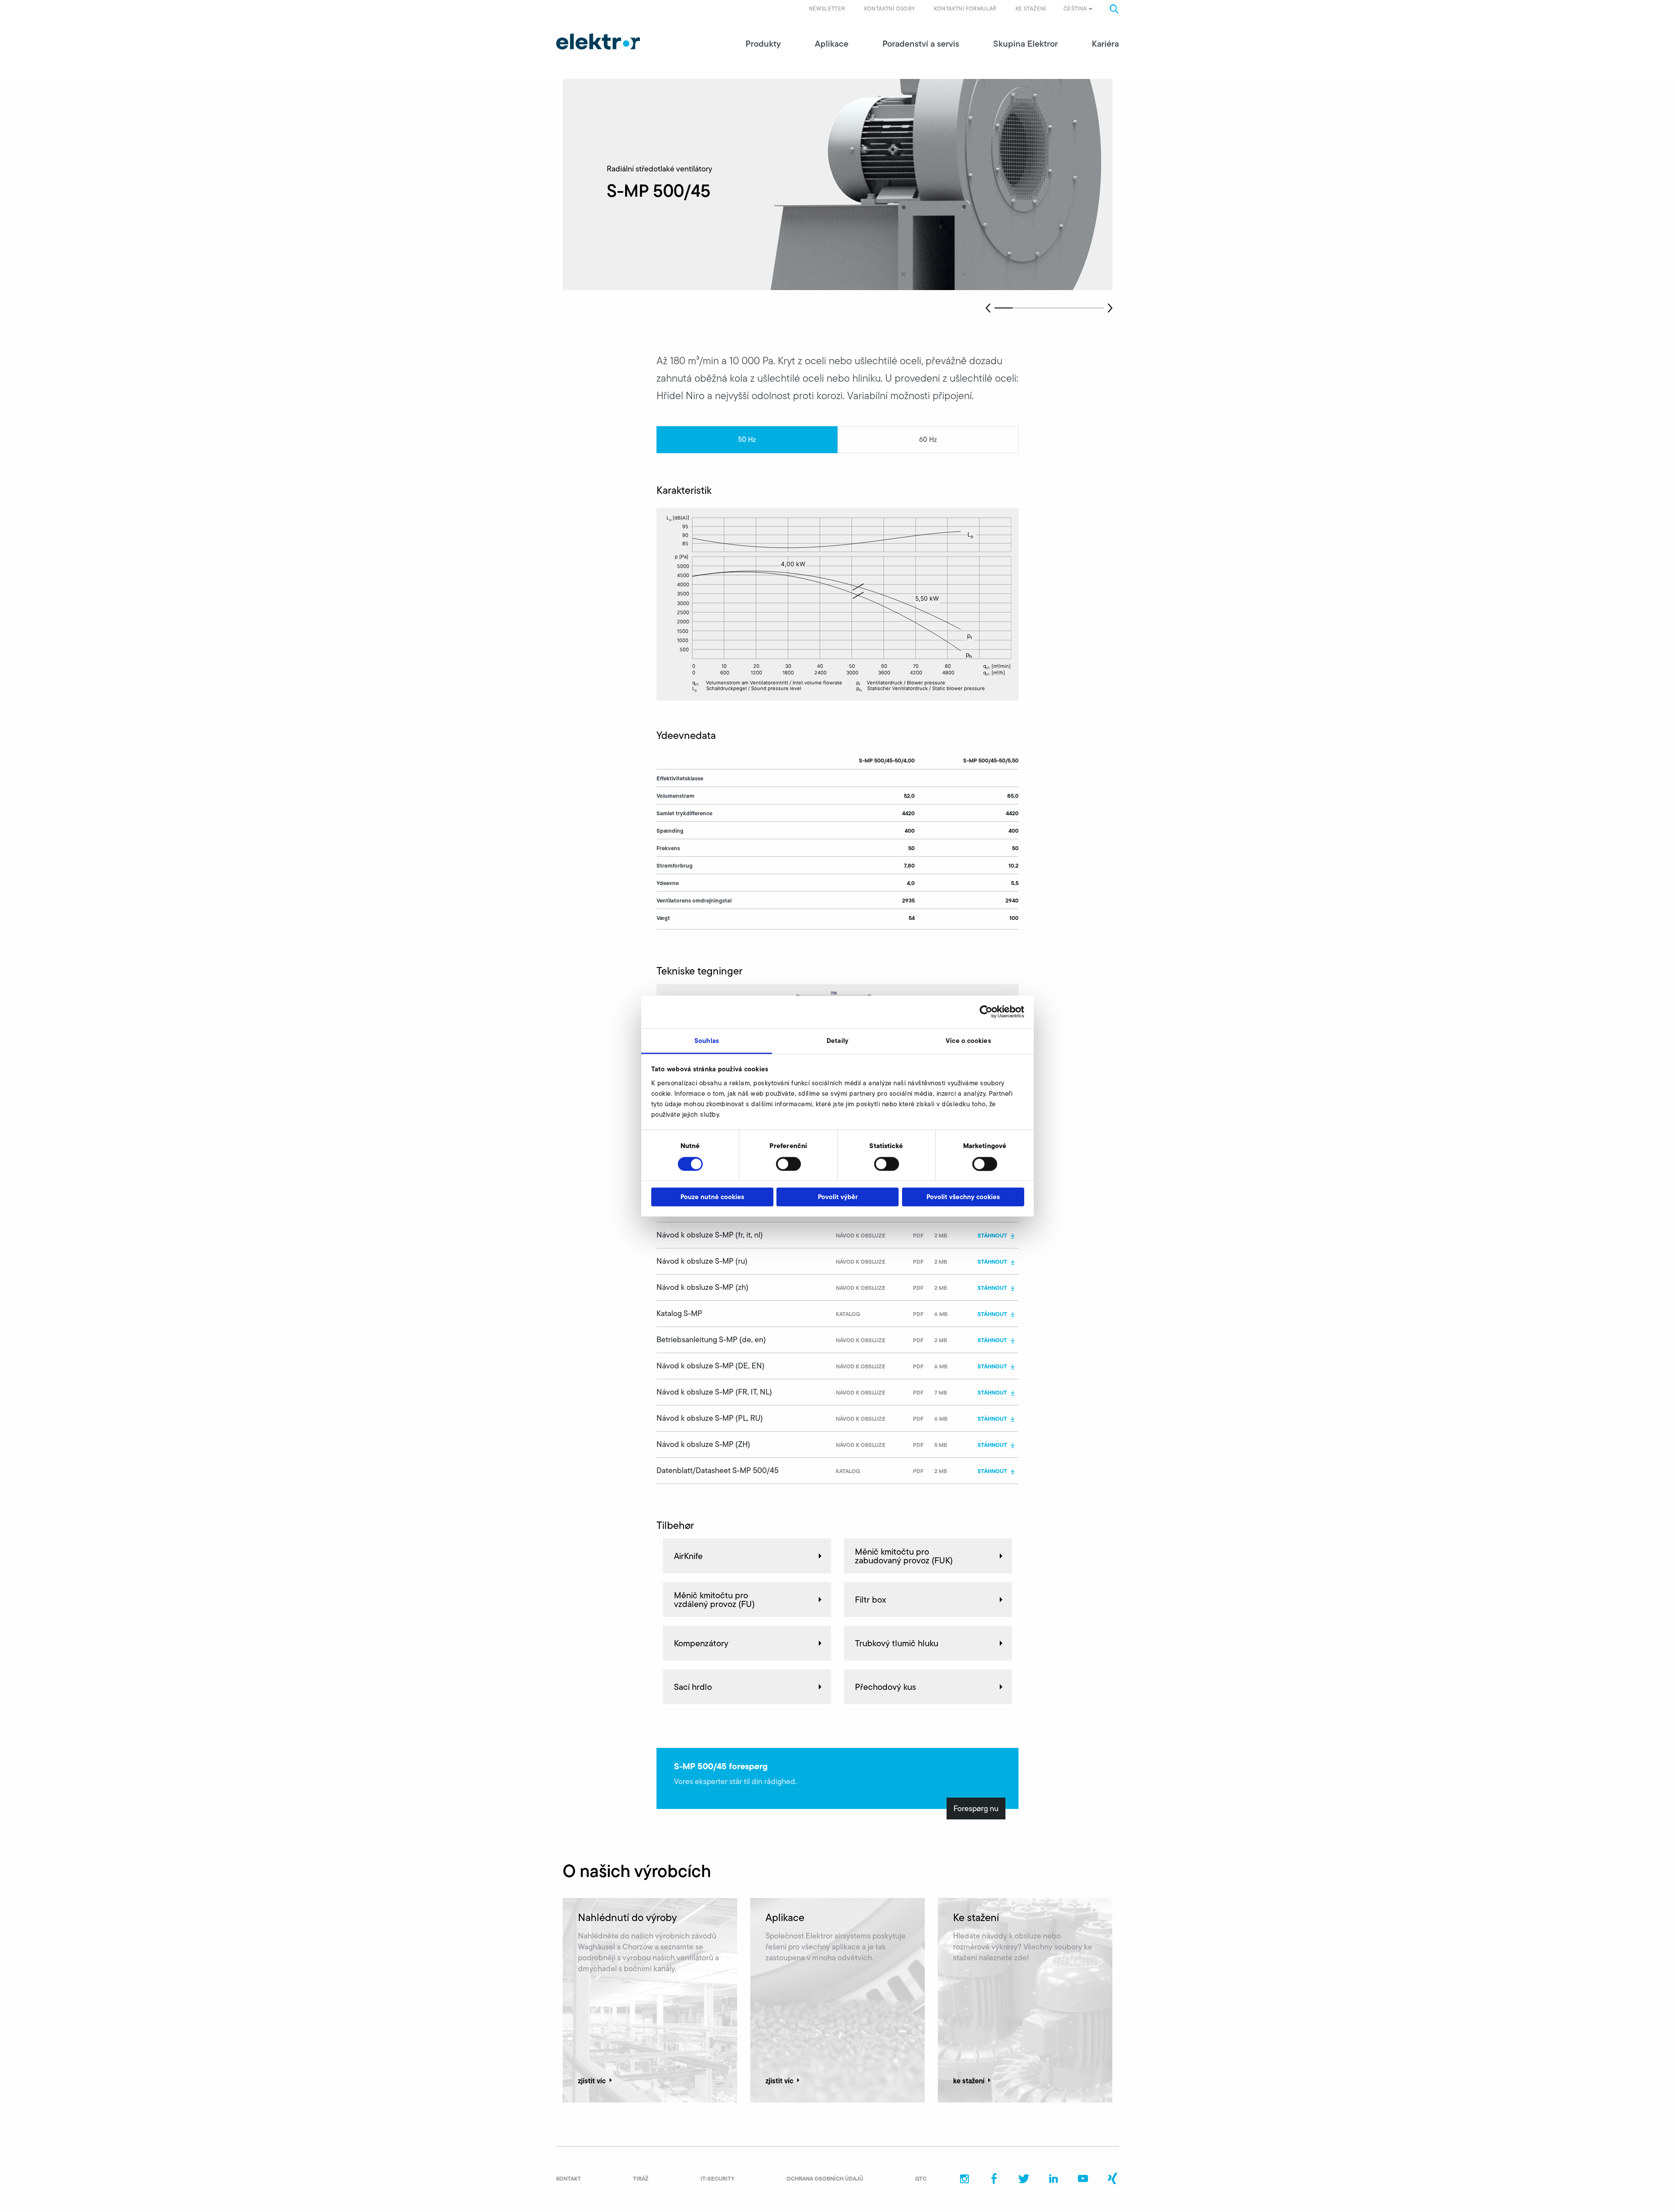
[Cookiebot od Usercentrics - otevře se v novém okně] (986, 1012)
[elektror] (598, 41)
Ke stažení (1031, 9)
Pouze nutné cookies (712, 1197)
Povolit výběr (838, 1197)
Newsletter (827, 9)
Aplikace (832, 44)
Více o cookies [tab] (968, 1041)
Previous (988, 308)
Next (1110, 308)
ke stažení (969, 2081)
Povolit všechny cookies (963, 1197)
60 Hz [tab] (928, 439)
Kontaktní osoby (890, 9)
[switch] (788, 1164)
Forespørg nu (976, 1809)
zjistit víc (592, 2081)
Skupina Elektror (1026, 44)
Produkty (763, 44)
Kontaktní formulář (965, 9)
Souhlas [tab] (707, 1041)
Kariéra (1105, 44)
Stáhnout (992, 1235)
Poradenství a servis (921, 44)
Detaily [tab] (837, 1041)
